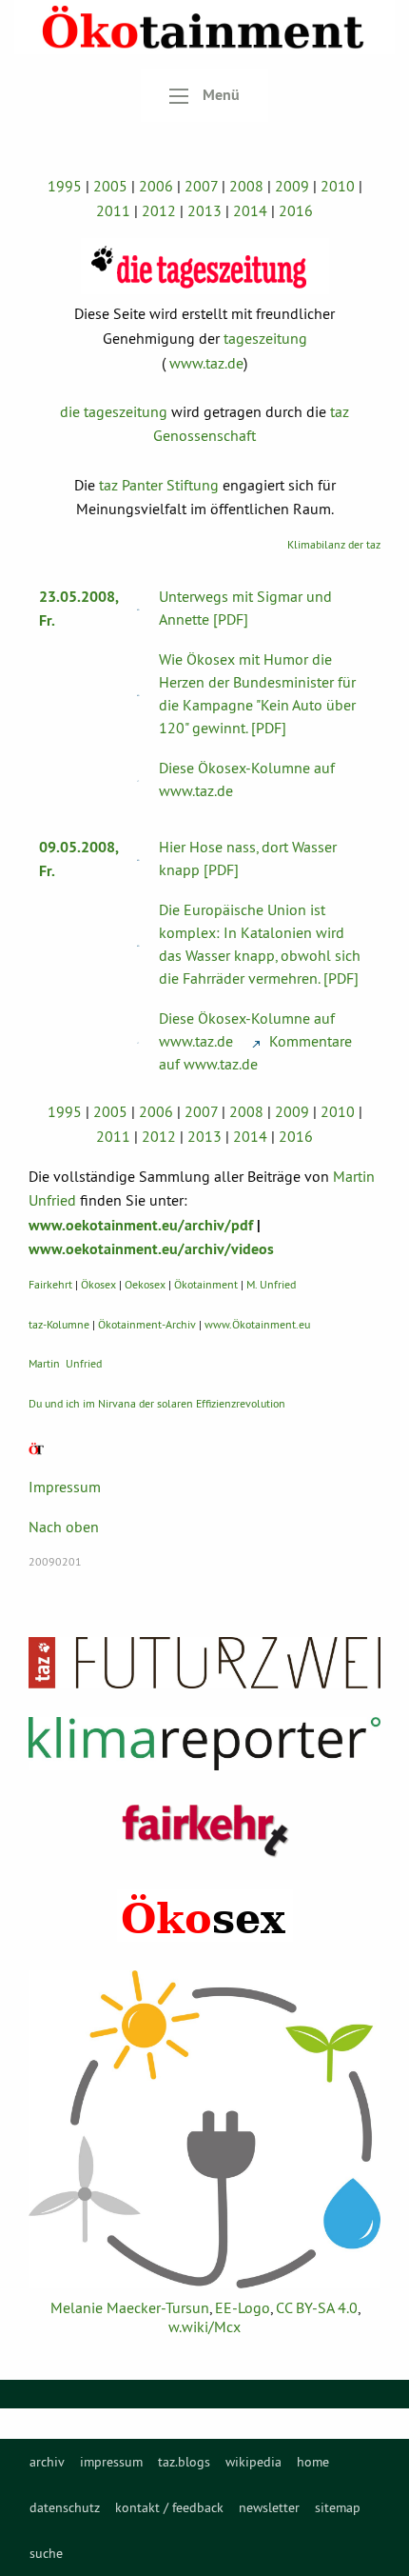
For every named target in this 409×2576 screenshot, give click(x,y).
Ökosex (98, 1284)
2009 (292, 186)
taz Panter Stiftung (159, 485)
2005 (110, 186)
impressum (111, 2462)
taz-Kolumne (59, 1324)
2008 (246, 186)
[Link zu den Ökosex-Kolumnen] (205, 1916)
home (313, 2462)
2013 (204, 210)
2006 (156, 186)
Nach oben (64, 1527)
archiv (47, 2462)
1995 (65, 186)
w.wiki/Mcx (204, 2326)
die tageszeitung (114, 411)
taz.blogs (184, 2462)
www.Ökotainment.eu (257, 1324)
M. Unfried (271, 1284)
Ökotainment (206, 1284)
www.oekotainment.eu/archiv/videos (151, 1249)
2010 (338, 186)
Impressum (65, 1487)
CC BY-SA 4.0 (317, 2307)
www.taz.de (206, 363)
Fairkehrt (50, 1284)
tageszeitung (265, 338)
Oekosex (145, 1284)
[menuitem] (47, 2462)
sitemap (338, 2507)
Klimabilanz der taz (334, 544)
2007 (201, 186)
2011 (113, 210)
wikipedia (253, 2462)
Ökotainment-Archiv (147, 1324)
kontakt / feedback (169, 2507)
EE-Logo (243, 2307)
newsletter (269, 2507)
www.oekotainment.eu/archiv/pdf (141, 1225)
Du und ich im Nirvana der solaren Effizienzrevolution (157, 1403)
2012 (159, 210)
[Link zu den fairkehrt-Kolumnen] (204, 1830)
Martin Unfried (65, 1363)
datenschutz (65, 2507)
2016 (296, 210)
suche (46, 2553)
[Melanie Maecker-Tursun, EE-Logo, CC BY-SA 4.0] (204, 2129)
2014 (250, 210)
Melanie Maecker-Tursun (130, 2307)
